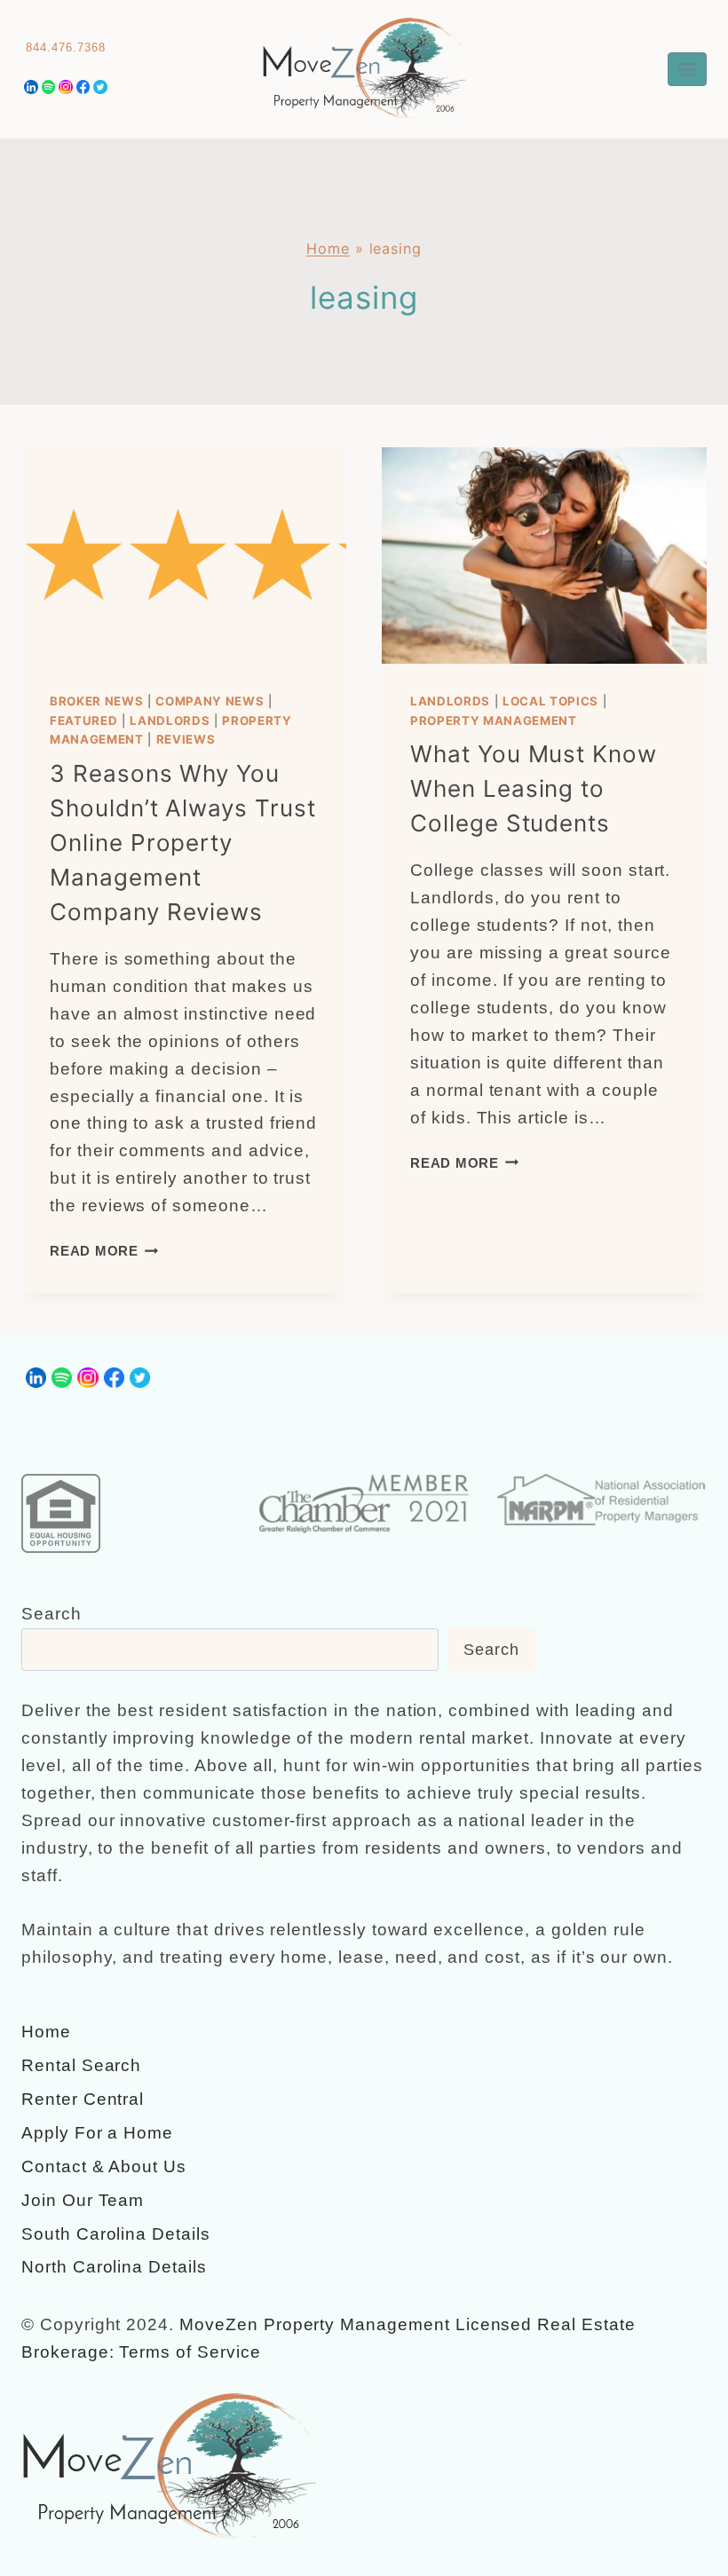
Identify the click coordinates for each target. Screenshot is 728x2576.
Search (51, 1614)
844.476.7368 (65, 47)
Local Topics (550, 701)
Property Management (494, 721)
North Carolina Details (114, 2267)
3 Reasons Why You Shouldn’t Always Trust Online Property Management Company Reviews (183, 843)
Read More (104, 1251)
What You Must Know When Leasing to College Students (534, 788)
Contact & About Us (104, 2166)
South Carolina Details (116, 2234)
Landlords (170, 721)
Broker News (96, 701)
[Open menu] (687, 69)
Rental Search (81, 2065)
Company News (210, 701)
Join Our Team (83, 2200)
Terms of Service (190, 2352)
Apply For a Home (97, 2133)
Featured (83, 721)
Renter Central (83, 2099)
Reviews (186, 739)
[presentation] (184, 555)
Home (328, 248)
